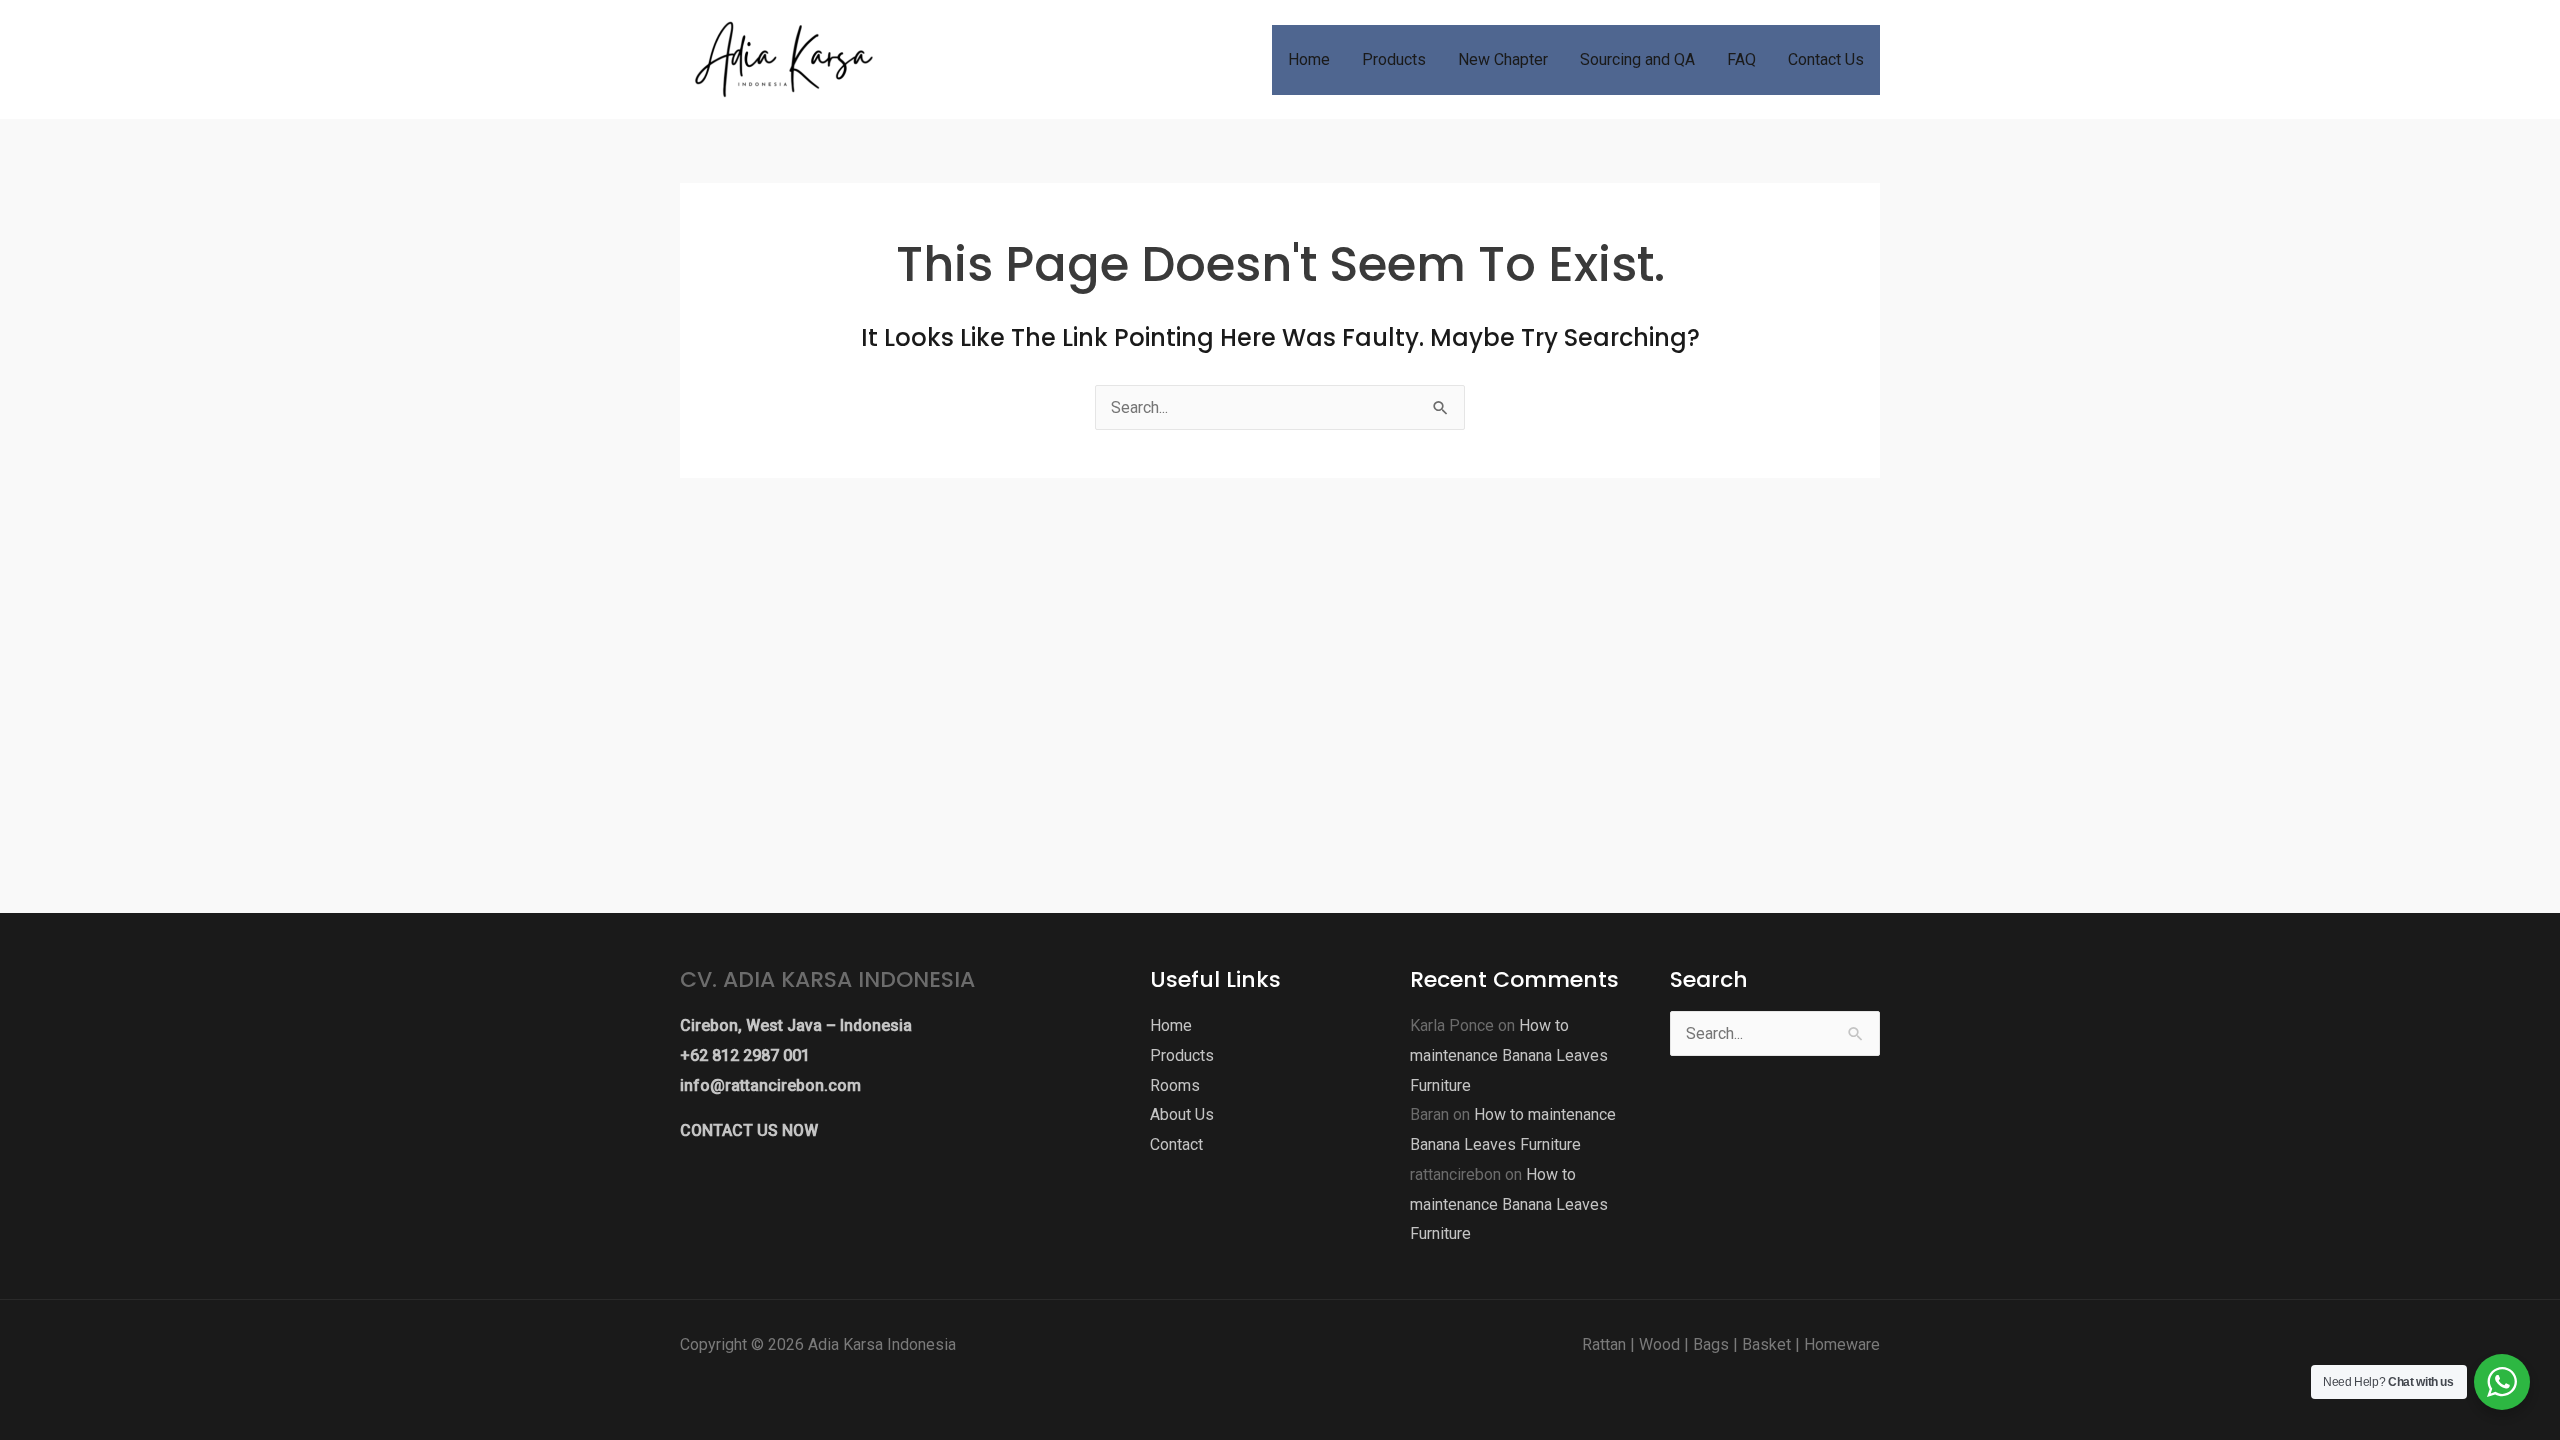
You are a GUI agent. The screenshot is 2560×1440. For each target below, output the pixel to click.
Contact (1176, 1144)
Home (1171, 1025)
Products (1182, 1055)
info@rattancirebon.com (770, 1085)
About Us (1182, 1114)
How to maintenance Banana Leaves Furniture (1509, 1055)
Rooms (1175, 1085)
